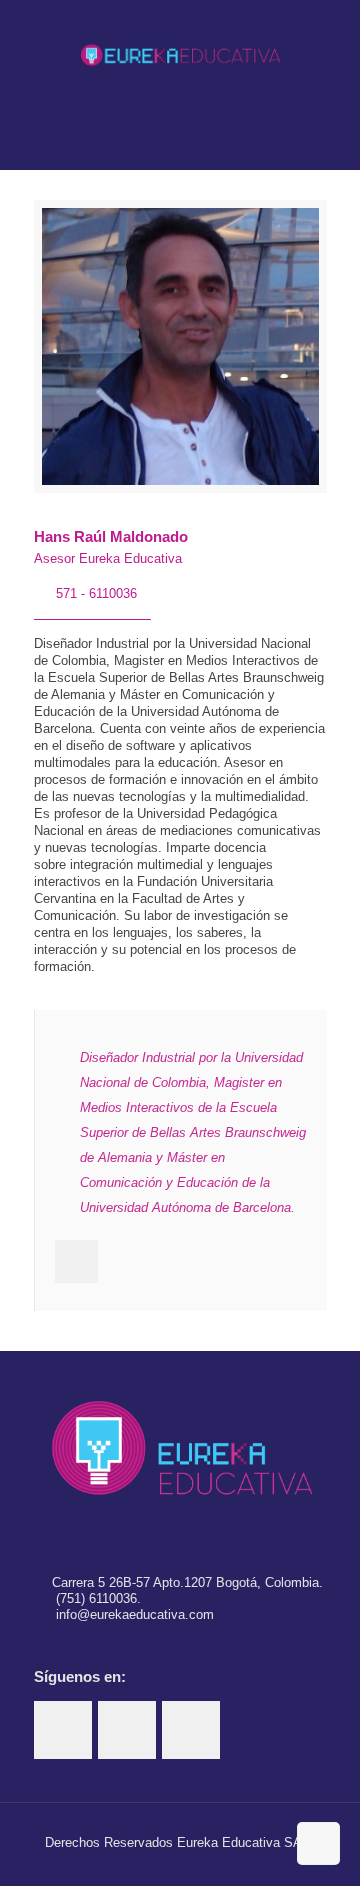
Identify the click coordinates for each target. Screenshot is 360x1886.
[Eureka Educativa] (180, 55)
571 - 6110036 (96, 593)
